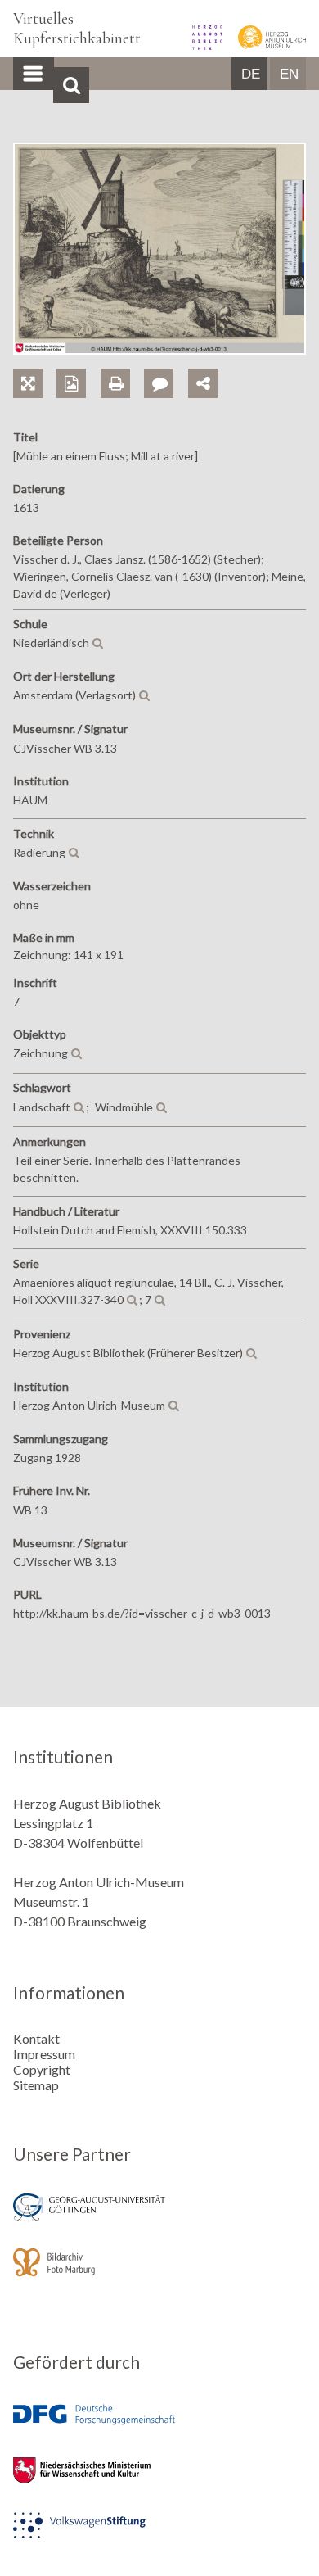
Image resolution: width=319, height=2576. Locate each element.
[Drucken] (122, 365)
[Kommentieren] (166, 365)
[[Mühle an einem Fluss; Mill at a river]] (159, 349)
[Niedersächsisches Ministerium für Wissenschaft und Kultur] (159, 2481)
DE (251, 74)
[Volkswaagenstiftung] (159, 2536)
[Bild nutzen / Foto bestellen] (71, 383)
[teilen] (203, 383)
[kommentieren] (159, 383)
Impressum (44, 2054)
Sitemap (36, 2085)
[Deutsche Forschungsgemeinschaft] (159, 2427)
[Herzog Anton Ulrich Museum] (265, 45)
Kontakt (36, 2038)
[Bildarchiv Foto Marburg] (159, 2273)
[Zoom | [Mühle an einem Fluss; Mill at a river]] (35, 365)
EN (289, 74)
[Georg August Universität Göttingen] (159, 2218)
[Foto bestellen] (78, 365)
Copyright (42, 2069)
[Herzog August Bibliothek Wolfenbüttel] (202, 45)
